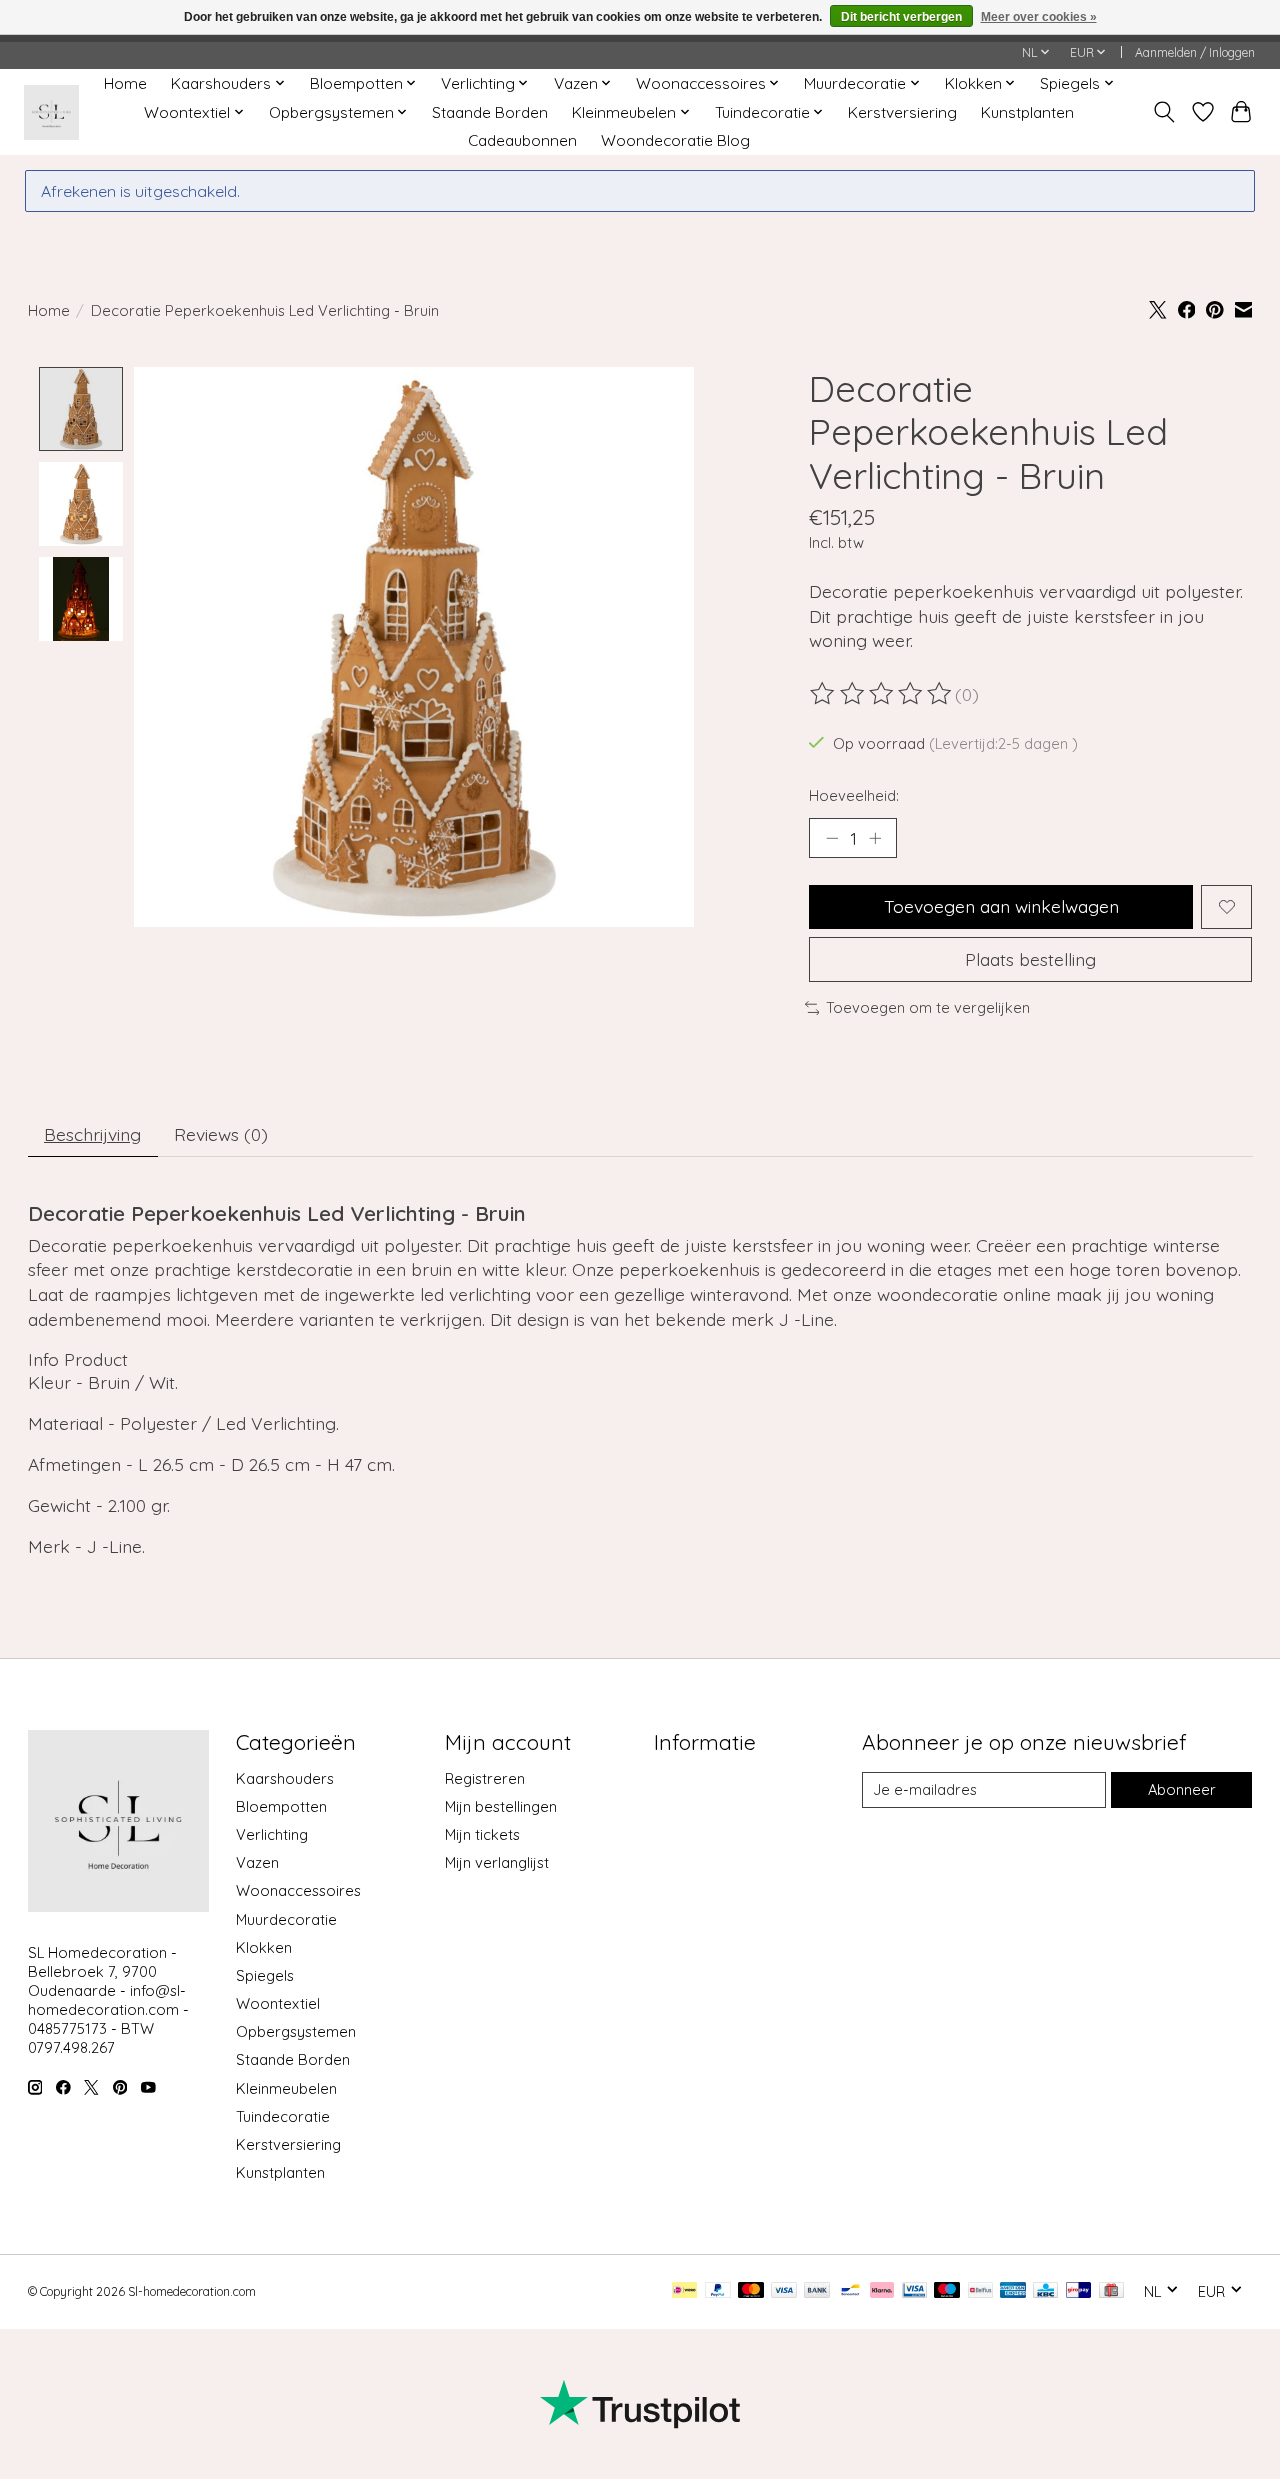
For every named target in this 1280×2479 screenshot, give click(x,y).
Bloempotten (281, 1806)
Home (125, 83)
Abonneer (1182, 1789)
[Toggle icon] (1163, 112)
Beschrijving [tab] (92, 1134)
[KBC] (1045, 2291)
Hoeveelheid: (854, 795)
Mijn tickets (482, 1834)
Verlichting (272, 1834)
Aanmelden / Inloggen (1195, 52)
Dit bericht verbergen (901, 17)
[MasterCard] (751, 2291)
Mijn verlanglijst (497, 1862)
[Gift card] (1111, 2291)
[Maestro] (947, 2291)
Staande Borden (490, 112)
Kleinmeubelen (286, 2088)
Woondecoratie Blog (675, 140)
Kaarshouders (285, 1778)
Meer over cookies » (1039, 17)
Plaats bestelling (1030, 959)
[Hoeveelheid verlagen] (832, 838)
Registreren (485, 1778)
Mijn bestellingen (501, 1806)
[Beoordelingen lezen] (882, 694)
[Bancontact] (850, 2291)
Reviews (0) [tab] (221, 1134)
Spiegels (265, 1975)
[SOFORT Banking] (882, 2291)
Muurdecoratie (286, 1919)
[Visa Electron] (914, 2291)
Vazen (257, 1862)
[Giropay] (1078, 2291)
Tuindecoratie (283, 2116)
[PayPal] (718, 2291)
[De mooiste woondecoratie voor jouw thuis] (51, 112)
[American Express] (1013, 2291)
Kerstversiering (902, 112)
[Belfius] (980, 2291)
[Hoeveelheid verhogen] (875, 838)
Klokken (264, 1947)
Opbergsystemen (296, 2031)
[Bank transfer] (817, 2291)
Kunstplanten (1027, 112)
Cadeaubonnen (522, 140)
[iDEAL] (684, 2291)
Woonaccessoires (298, 1890)
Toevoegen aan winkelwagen (1001, 906)
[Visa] (784, 2291)
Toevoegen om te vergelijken (928, 1007)
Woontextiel (278, 2003)
